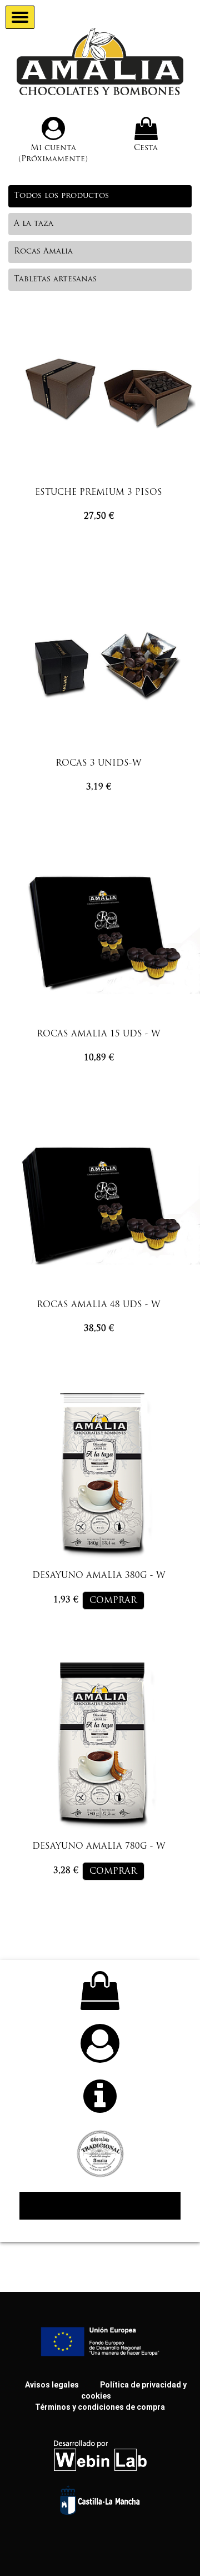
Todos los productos (61, 196)
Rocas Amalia (43, 252)
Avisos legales (52, 2385)
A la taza (34, 224)
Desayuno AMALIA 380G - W (99, 1576)
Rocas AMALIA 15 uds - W (99, 1034)
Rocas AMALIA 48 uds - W (99, 1305)
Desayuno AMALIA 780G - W (99, 1847)
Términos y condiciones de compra (100, 2407)
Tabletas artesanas (55, 279)
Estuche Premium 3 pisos (99, 493)
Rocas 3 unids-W (99, 764)
